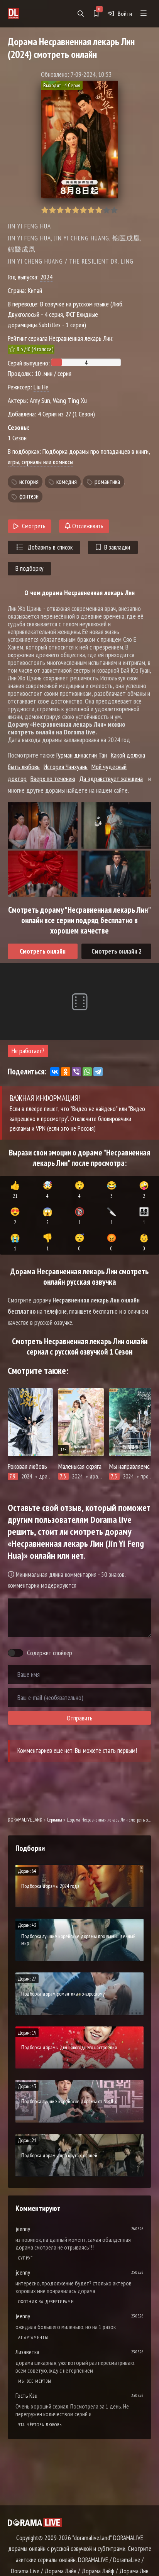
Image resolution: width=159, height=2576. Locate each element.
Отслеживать (87, 526)
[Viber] (76, 1072)
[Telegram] (98, 1072)
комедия (67, 482)
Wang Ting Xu (70, 400)
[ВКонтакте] (55, 1072)
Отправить (80, 1718)
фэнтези (29, 496)
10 (114, 210)
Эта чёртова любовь (40, 2425)
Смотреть (34, 526)
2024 (46, 277)
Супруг (25, 2258)
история (29, 482)
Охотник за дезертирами (46, 2301)
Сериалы (54, 1820)
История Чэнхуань (66, 767)
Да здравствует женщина (111, 779)
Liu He (41, 387)
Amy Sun (40, 400)
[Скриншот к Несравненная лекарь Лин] (43, 825)
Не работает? (28, 1051)
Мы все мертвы (35, 2381)
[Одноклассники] (66, 1072)
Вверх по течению (53, 779)
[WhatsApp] (87, 1072)
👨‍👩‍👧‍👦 (144, 1216)
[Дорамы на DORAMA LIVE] (31, 14)
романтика (107, 482)
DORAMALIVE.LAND (25, 1820)
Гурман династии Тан (82, 755)
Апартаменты (33, 2337)
